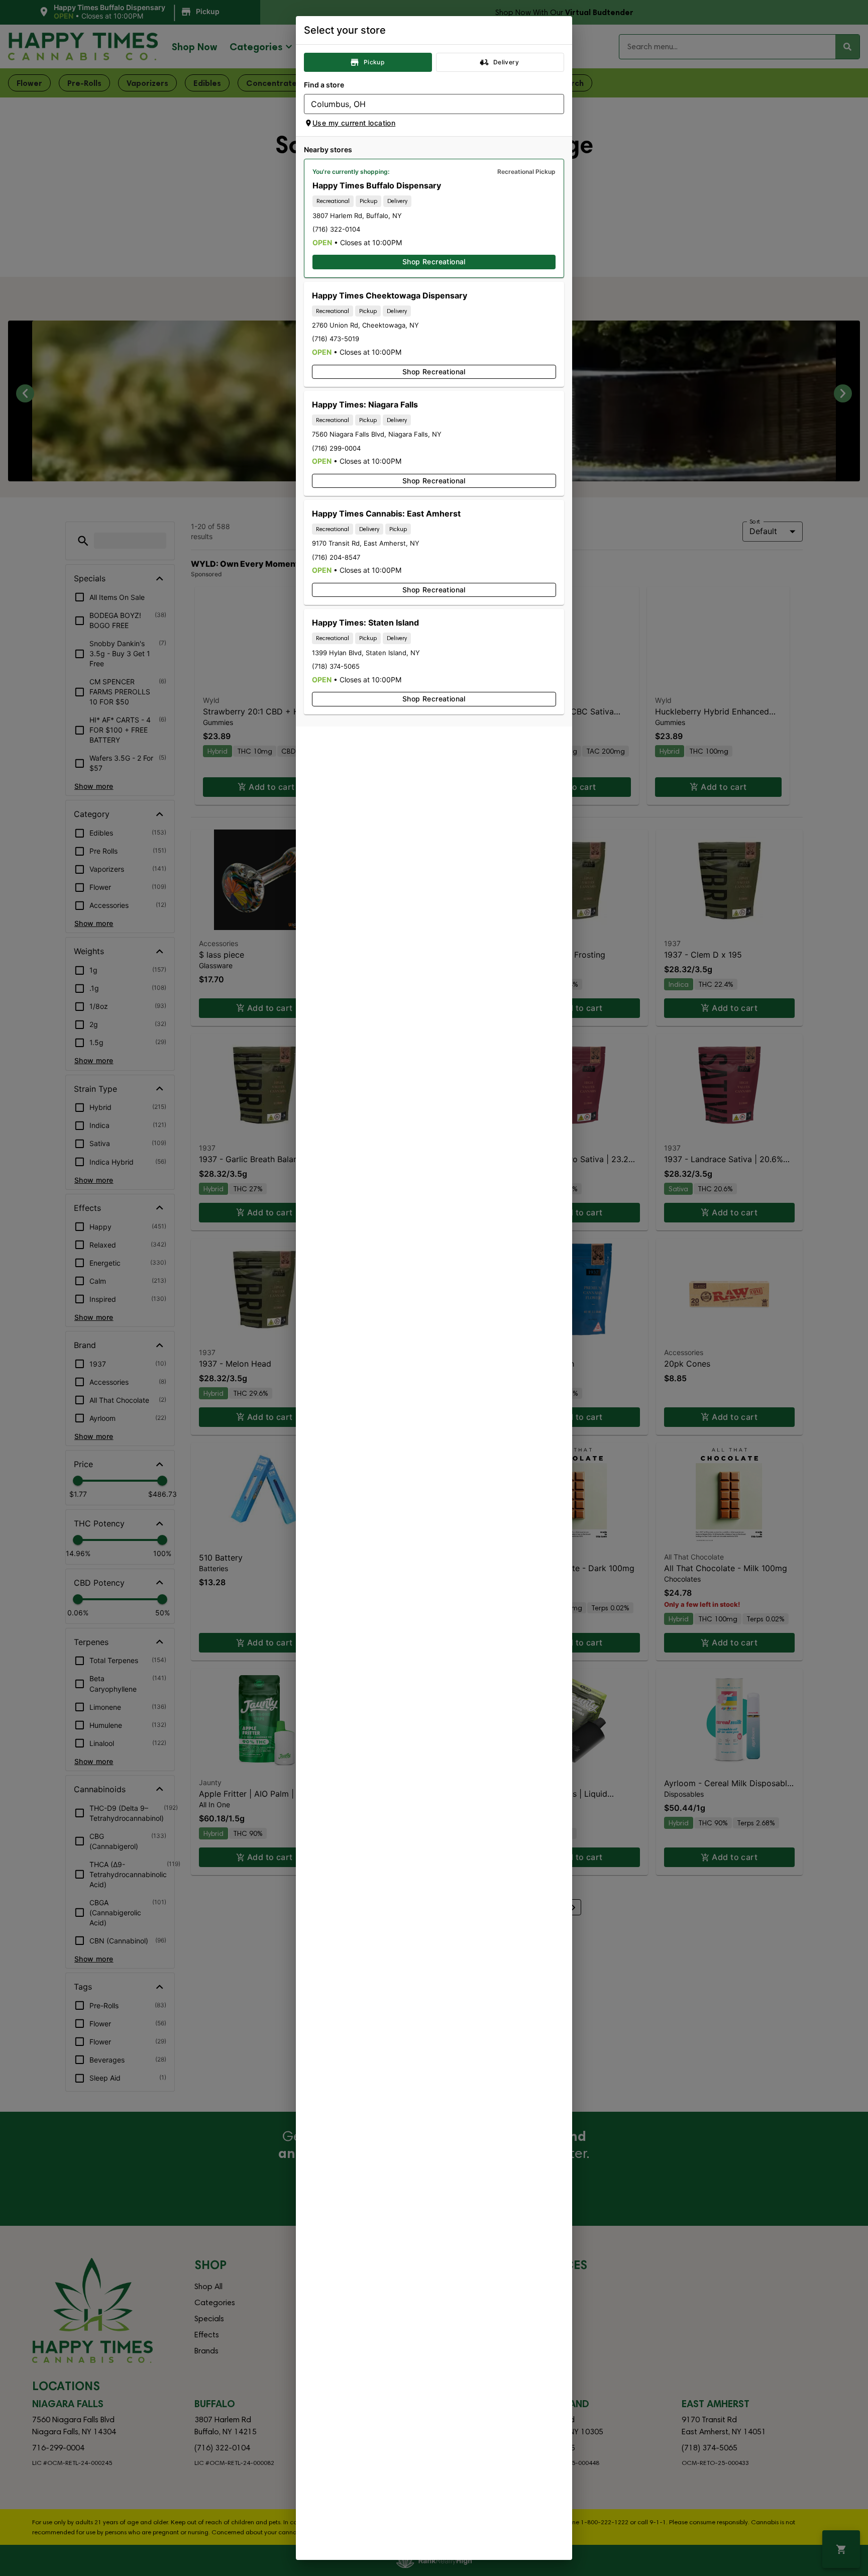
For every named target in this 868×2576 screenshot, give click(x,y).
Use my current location (354, 123)
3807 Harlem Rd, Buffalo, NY (357, 216)
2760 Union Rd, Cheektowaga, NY (365, 325)
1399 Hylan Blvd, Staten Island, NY (366, 653)
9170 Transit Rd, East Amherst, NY (366, 543)
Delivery (506, 62)
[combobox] (426, 104)
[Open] (557, 105)
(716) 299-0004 (336, 448)
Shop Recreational (434, 262)
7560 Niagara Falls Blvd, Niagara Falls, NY (377, 434)
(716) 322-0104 (336, 229)
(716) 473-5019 (336, 339)
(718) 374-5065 (336, 666)
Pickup (374, 62)
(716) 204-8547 (336, 557)
